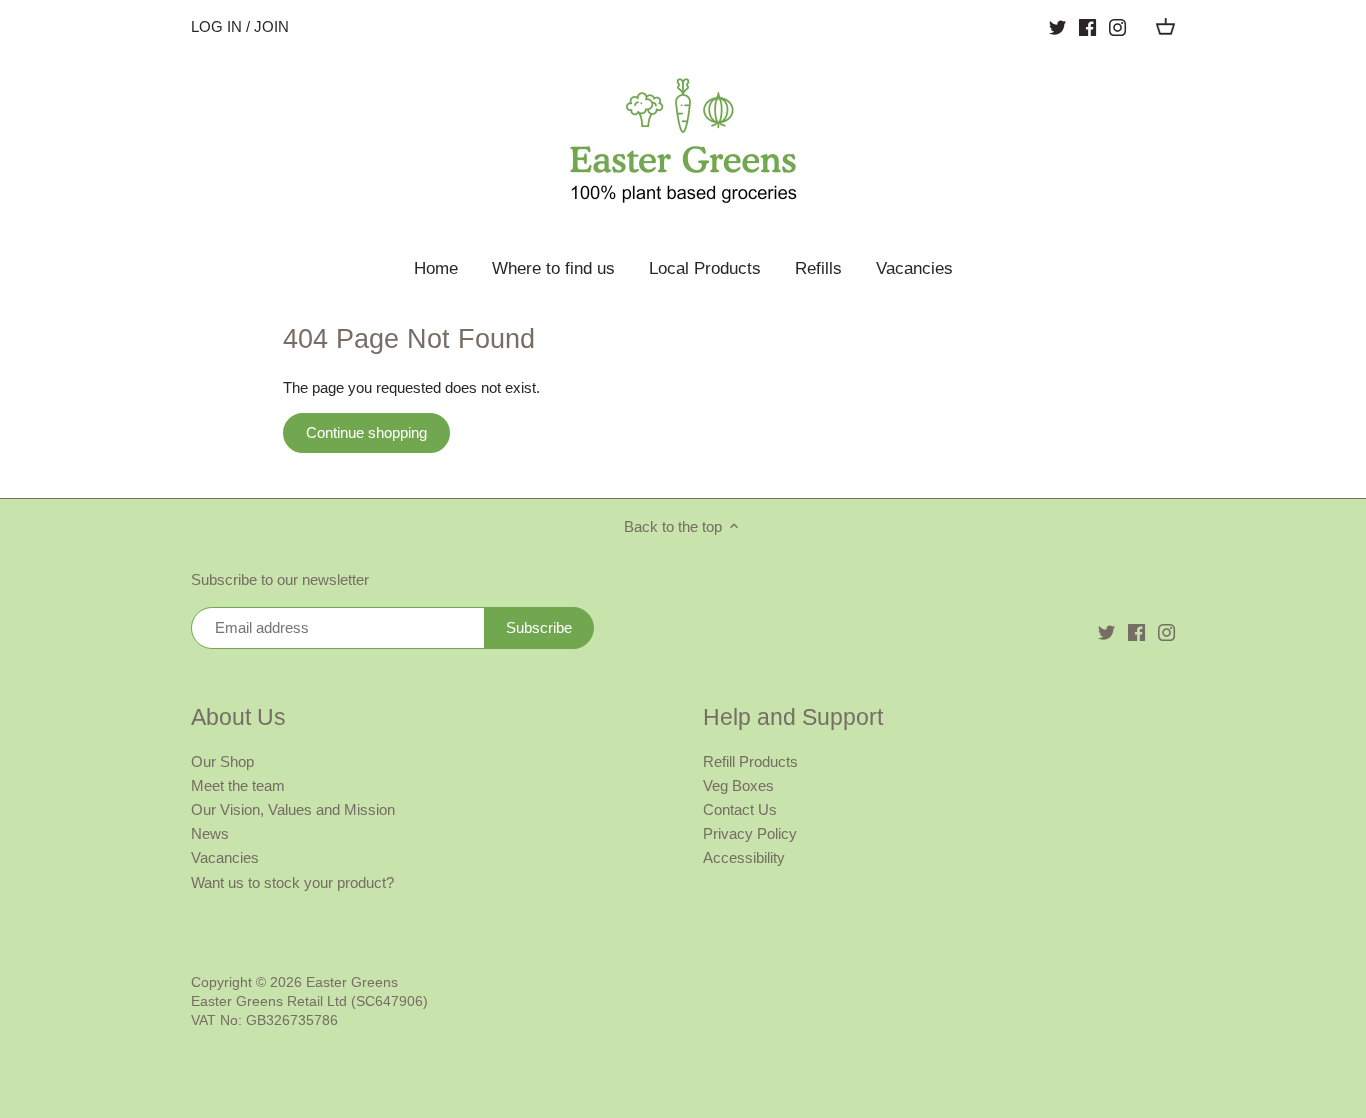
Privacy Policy (750, 833)
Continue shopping (366, 432)
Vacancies (225, 857)
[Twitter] (1057, 27)
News (210, 833)
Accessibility (744, 857)
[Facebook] (1087, 27)
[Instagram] (1117, 27)
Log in (216, 26)
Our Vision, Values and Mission (293, 809)
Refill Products (750, 761)
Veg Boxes (738, 785)
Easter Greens (352, 982)
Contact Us (740, 809)
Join (271, 26)
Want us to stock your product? (292, 882)
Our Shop (222, 761)
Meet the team (238, 785)
